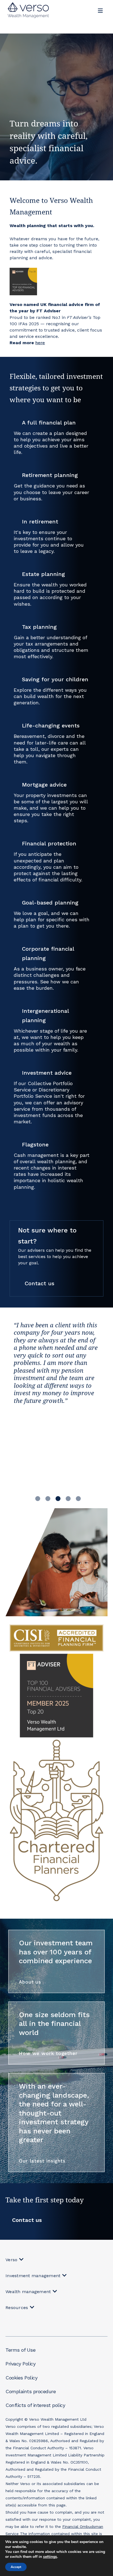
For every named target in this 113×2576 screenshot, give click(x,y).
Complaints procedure (31, 2391)
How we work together (48, 2053)
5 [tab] (78, 1498)
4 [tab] (68, 1498)
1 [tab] (38, 1498)
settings (50, 2557)
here (40, 343)
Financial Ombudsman (83, 2527)
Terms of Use (20, 2350)
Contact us (39, 1283)
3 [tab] (58, 1498)
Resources (17, 2308)
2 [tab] (48, 1498)
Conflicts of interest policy (35, 2405)
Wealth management (28, 2292)
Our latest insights (42, 2161)
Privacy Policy (20, 2364)
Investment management (33, 2276)
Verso (11, 2260)
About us (30, 1982)
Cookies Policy (21, 2378)
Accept (16, 2567)
